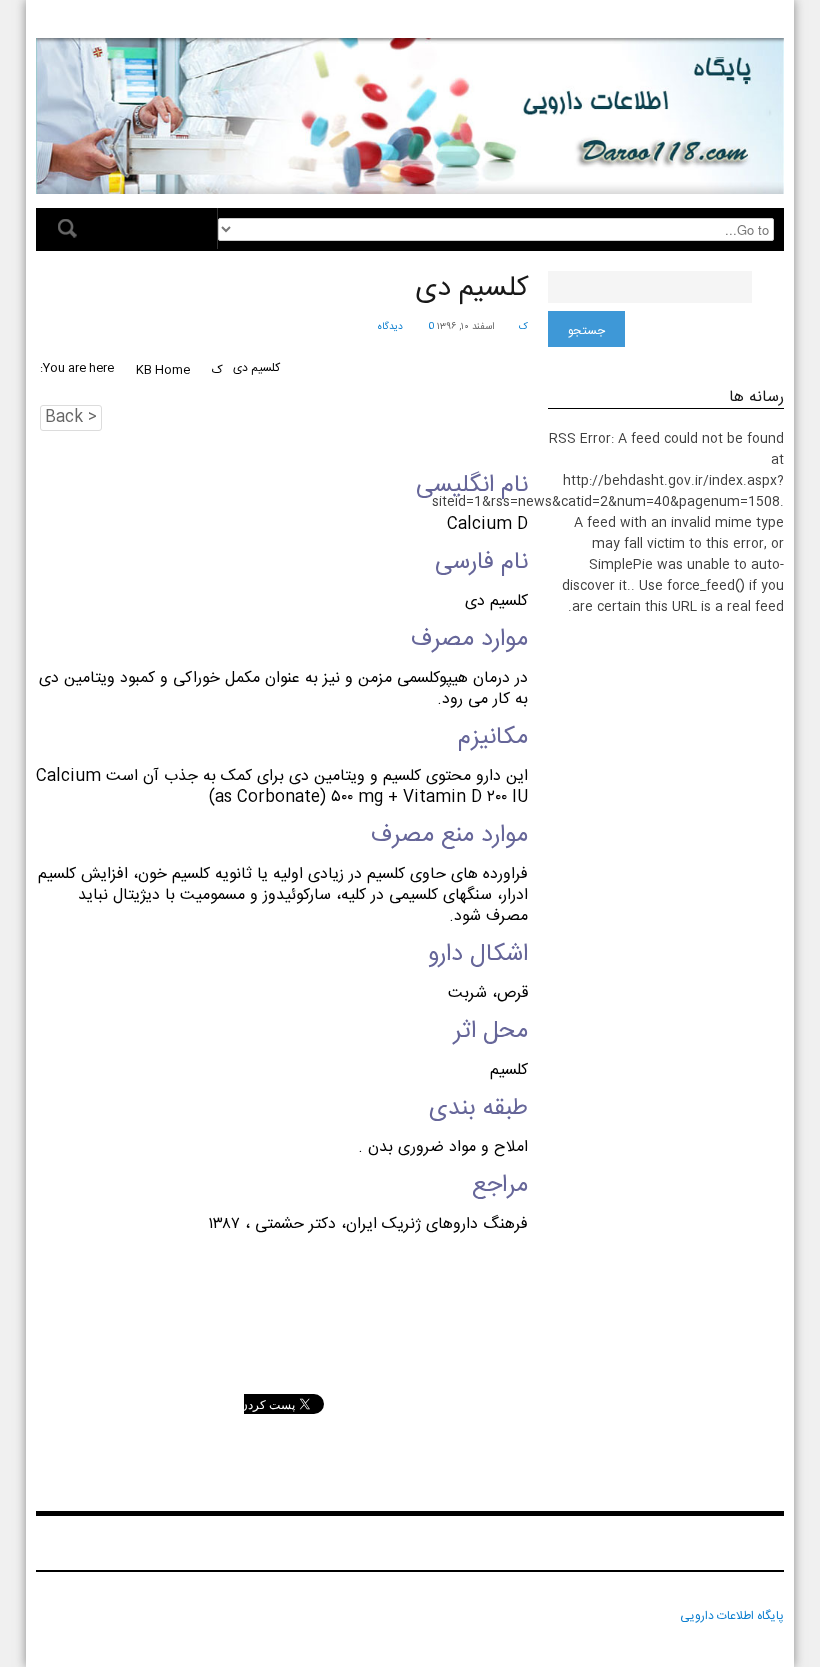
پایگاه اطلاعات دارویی (732, 1616)
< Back (71, 418)
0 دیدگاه (405, 327)
